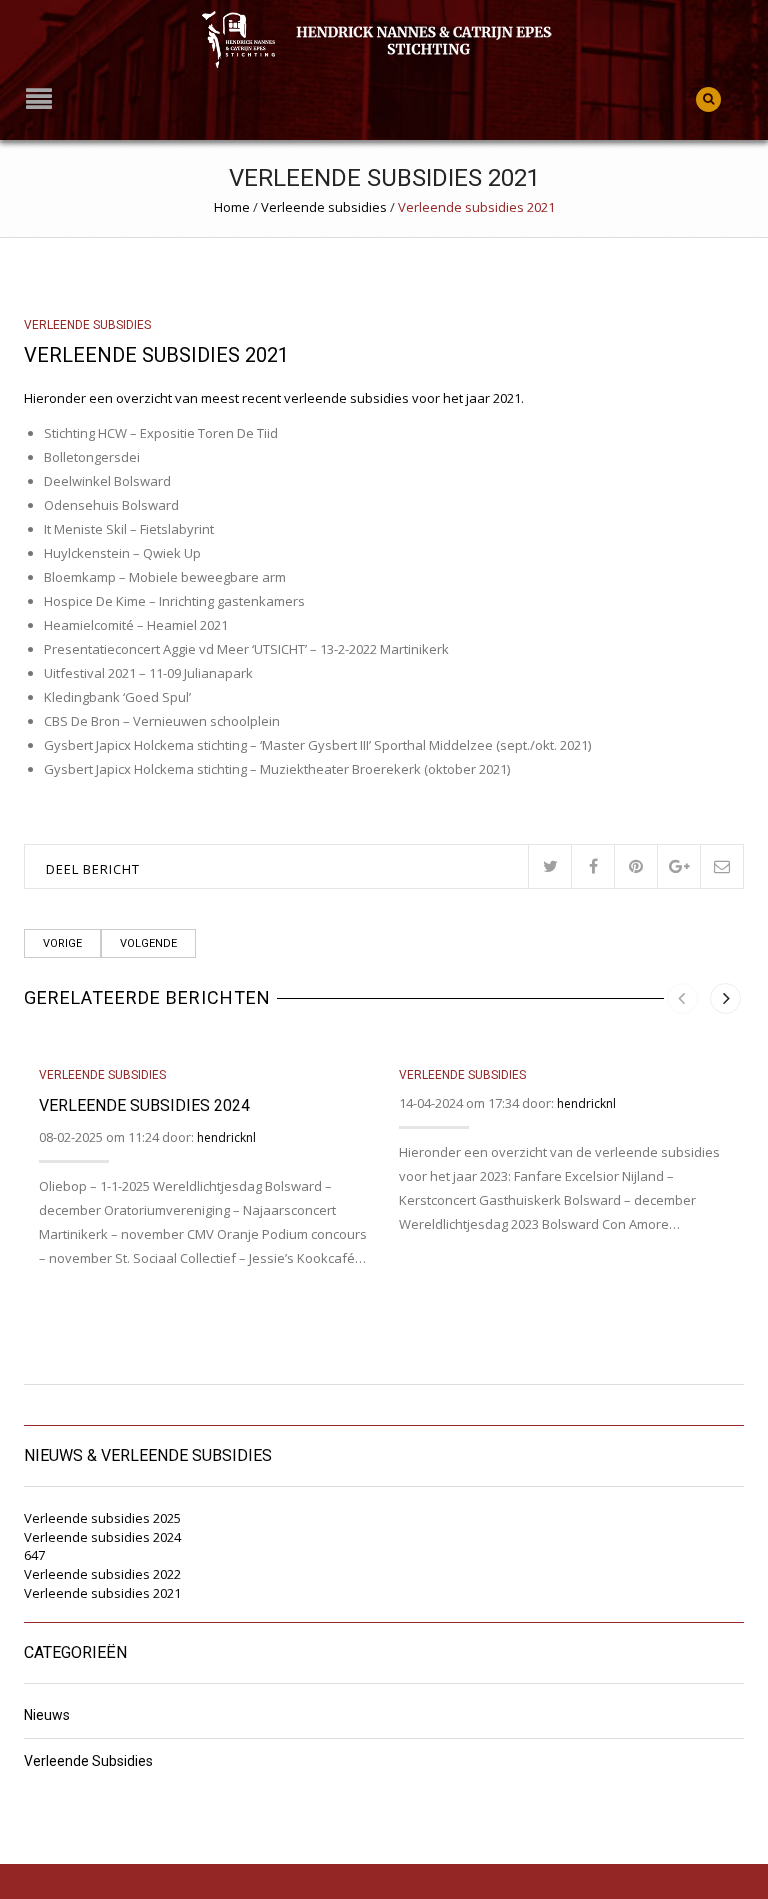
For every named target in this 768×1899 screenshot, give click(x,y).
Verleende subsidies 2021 (102, 1593)
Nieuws (47, 1715)
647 (34, 1555)
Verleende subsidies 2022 (102, 1574)
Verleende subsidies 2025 (102, 1518)
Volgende (148, 943)
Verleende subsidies (324, 207)
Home (232, 207)
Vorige (62, 943)
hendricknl (226, 1137)
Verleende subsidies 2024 (144, 1105)
